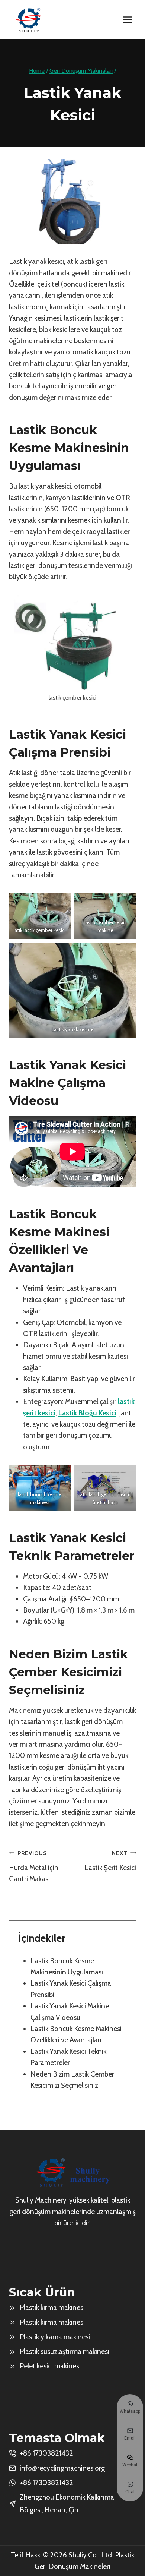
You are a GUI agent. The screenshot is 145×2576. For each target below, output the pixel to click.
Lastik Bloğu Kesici (87, 1413)
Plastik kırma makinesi (52, 2307)
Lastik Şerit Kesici (110, 1861)
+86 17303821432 (46, 2483)
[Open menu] (127, 20)
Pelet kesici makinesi (50, 2366)
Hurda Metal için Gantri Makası (34, 1866)
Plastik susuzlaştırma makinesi (65, 2351)
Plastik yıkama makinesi (55, 2337)
